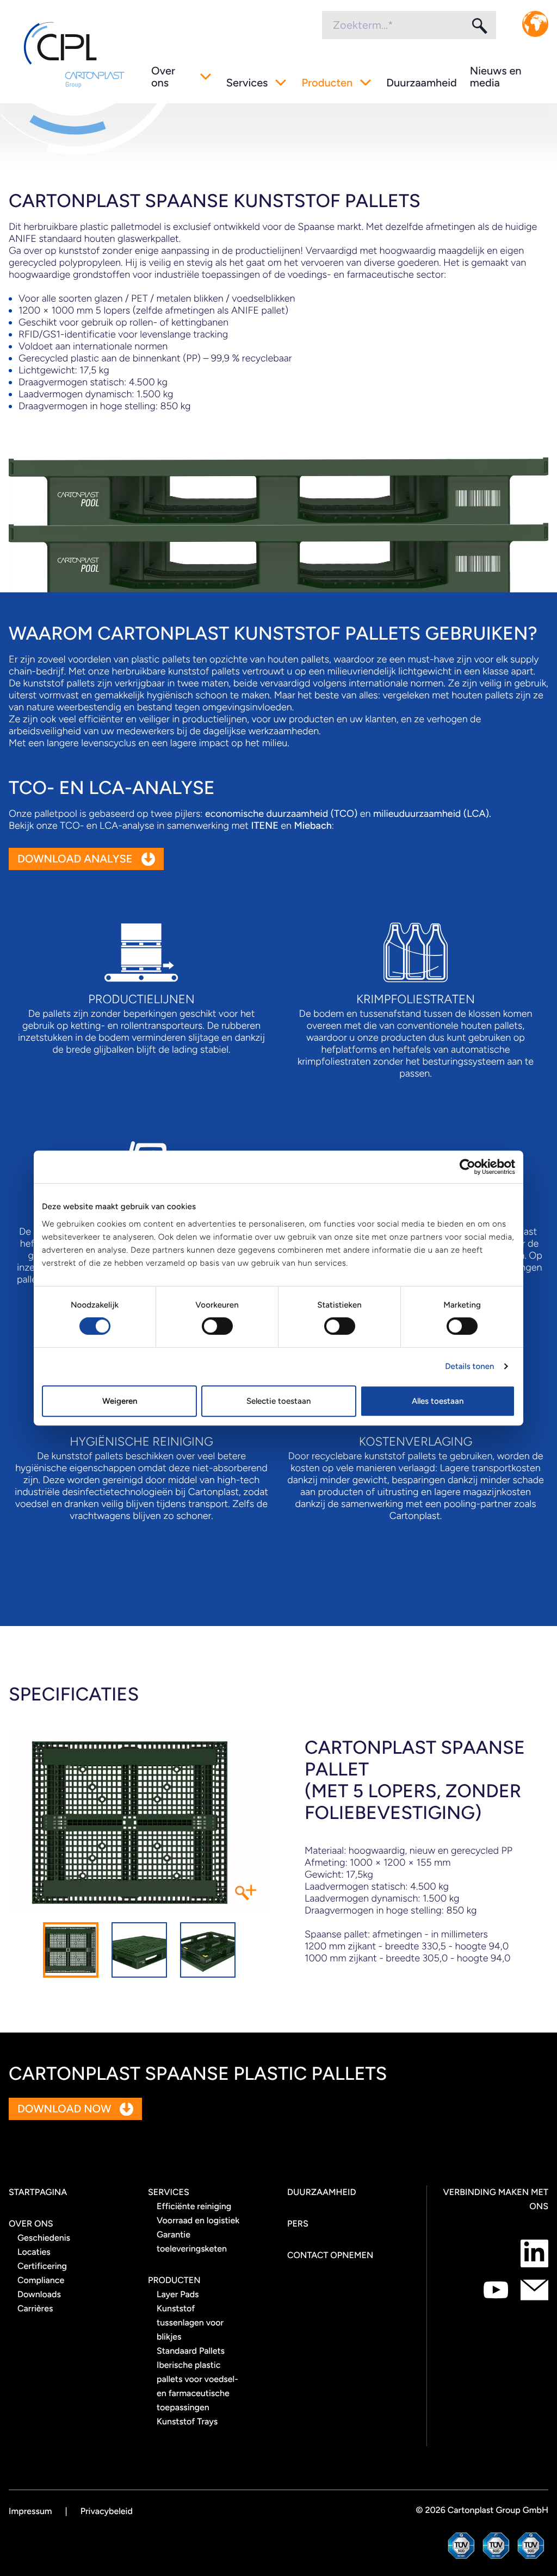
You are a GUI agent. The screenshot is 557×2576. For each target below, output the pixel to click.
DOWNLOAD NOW (64, 2109)
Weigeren (120, 1401)
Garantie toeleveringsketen (192, 2242)
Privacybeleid (107, 2511)
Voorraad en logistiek (198, 2220)
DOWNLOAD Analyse (75, 859)
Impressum (30, 2511)
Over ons (163, 77)
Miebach (313, 826)
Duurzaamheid (422, 83)
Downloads (39, 2294)
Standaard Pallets (191, 2351)
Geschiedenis (44, 2238)
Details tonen (469, 1366)
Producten (327, 83)
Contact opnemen (330, 2255)
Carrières (35, 2308)
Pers (298, 2224)
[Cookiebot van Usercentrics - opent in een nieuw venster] (468, 1167)
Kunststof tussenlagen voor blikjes (190, 2322)
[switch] (217, 1326)
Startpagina (38, 2192)
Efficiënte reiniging (194, 2206)
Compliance (41, 2280)
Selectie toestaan (278, 1401)
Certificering (42, 2266)
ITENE (265, 826)
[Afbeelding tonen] (71, 1950)
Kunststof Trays (187, 2421)
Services (247, 83)
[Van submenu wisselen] (206, 77)
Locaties (34, 2252)
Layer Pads (178, 2294)
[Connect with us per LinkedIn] (534, 2253)
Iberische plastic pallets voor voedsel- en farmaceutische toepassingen (197, 2386)
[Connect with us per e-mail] (534, 2290)
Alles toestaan (438, 1401)
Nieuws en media (496, 77)
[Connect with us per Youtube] (496, 2290)
